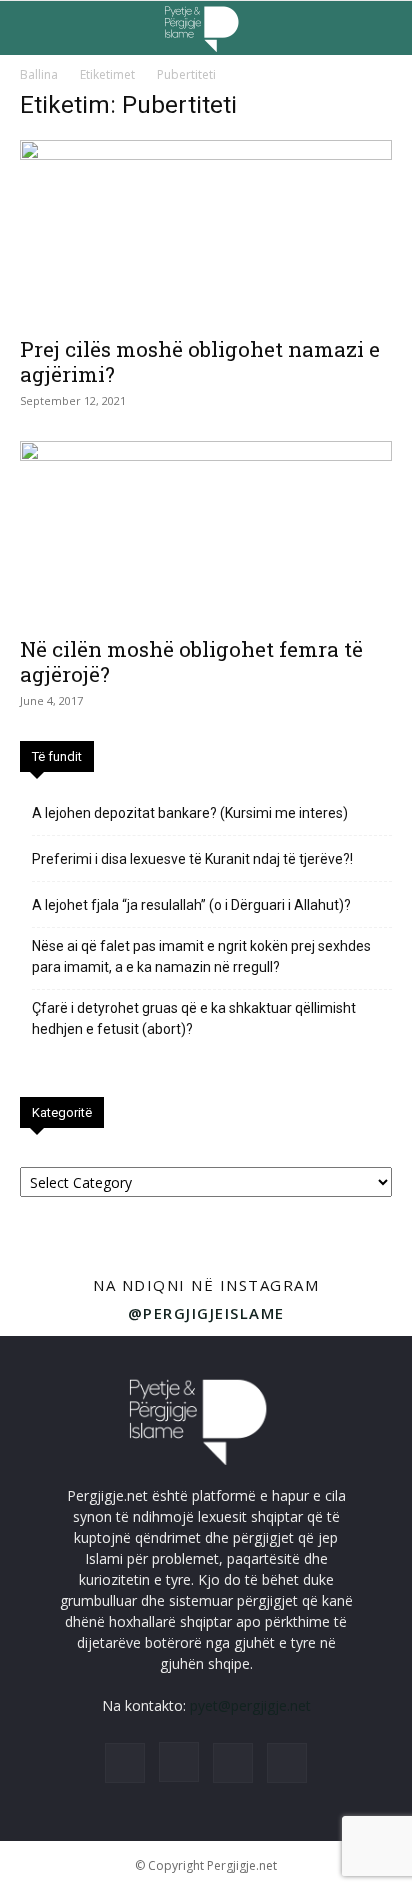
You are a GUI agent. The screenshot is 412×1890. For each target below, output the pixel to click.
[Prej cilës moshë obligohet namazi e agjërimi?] (206, 232)
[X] (233, 1763)
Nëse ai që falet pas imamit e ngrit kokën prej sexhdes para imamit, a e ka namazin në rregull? (201, 956)
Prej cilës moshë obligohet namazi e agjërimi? (200, 361)
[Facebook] (125, 1763)
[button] (34, 28)
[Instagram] (179, 1762)
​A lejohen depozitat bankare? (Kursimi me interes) (190, 813)
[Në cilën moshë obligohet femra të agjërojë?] (206, 533)
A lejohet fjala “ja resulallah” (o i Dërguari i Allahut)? (191, 905)
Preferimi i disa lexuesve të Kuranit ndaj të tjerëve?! (192, 859)
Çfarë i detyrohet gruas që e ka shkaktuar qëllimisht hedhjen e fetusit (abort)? (194, 1018)
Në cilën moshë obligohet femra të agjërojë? (191, 661)
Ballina (39, 74)
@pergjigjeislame (206, 1313)
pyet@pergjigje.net (250, 1705)
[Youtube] (287, 1763)
